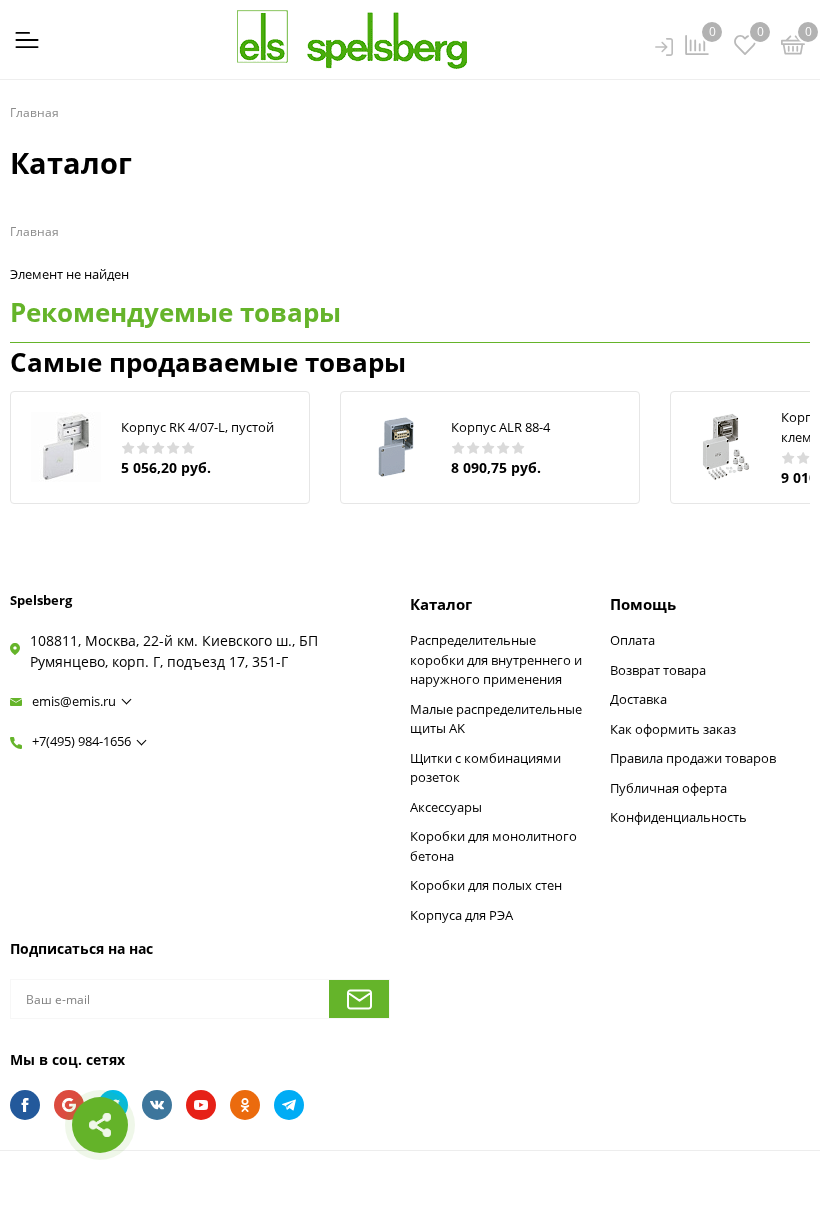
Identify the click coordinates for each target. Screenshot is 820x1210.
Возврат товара (658, 670)
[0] (793, 48)
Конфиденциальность (678, 817)
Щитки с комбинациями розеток (485, 768)
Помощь (643, 604)
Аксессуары (446, 807)
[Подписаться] (359, 999)
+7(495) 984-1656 (81, 741)
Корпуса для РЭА (461, 915)
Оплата (632, 640)
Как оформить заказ (673, 729)
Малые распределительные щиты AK (496, 719)
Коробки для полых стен (486, 885)
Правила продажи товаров (693, 758)
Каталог (441, 604)
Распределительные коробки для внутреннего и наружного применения (496, 659)
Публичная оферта (668, 788)
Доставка (638, 699)
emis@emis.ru (74, 701)
